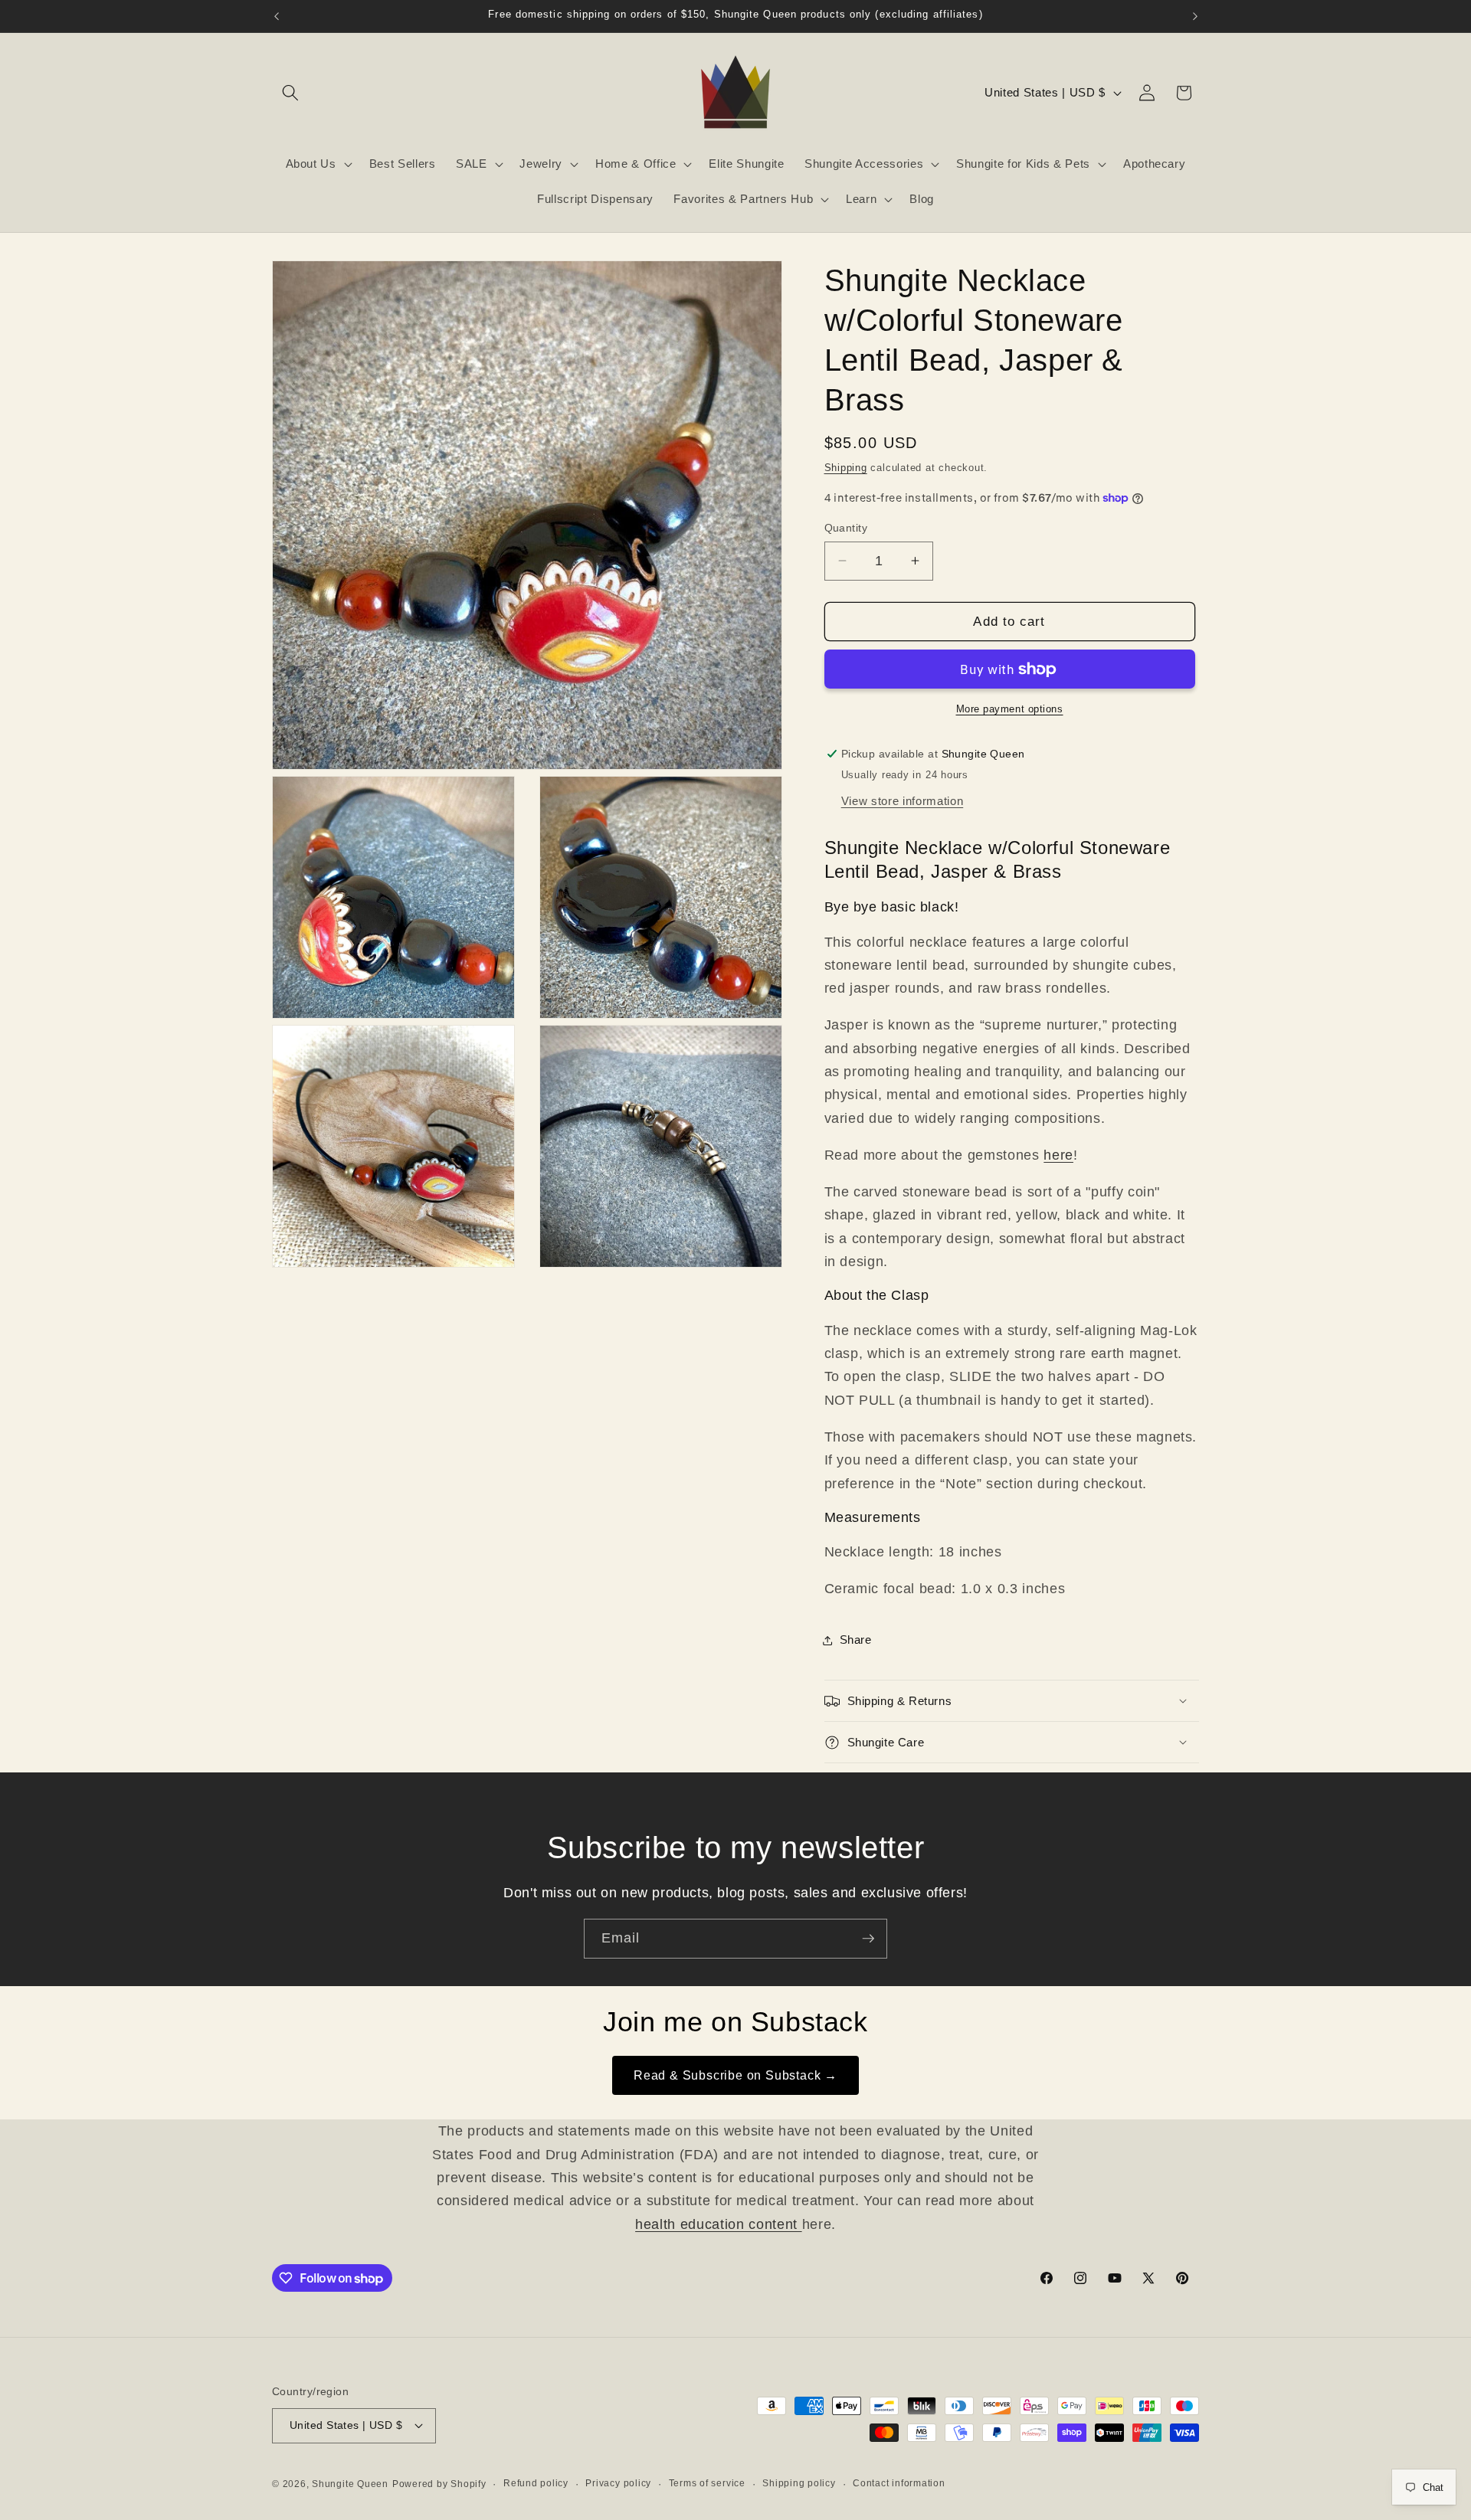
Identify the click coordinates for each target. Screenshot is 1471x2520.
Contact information (899, 2483)
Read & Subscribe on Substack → (735, 2075)
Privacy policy (618, 2483)
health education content (719, 2224)
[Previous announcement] (277, 16)
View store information (903, 801)
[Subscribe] (868, 1939)
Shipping (846, 468)
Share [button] (856, 1640)
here (1058, 1155)
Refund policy (536, 2483)
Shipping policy (799, 2483)
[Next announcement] (1195, 16)
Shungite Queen (350, 2484)
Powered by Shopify (439, 2484)
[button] (290, 93)
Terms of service (707, 2483)
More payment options (1010, 709)
